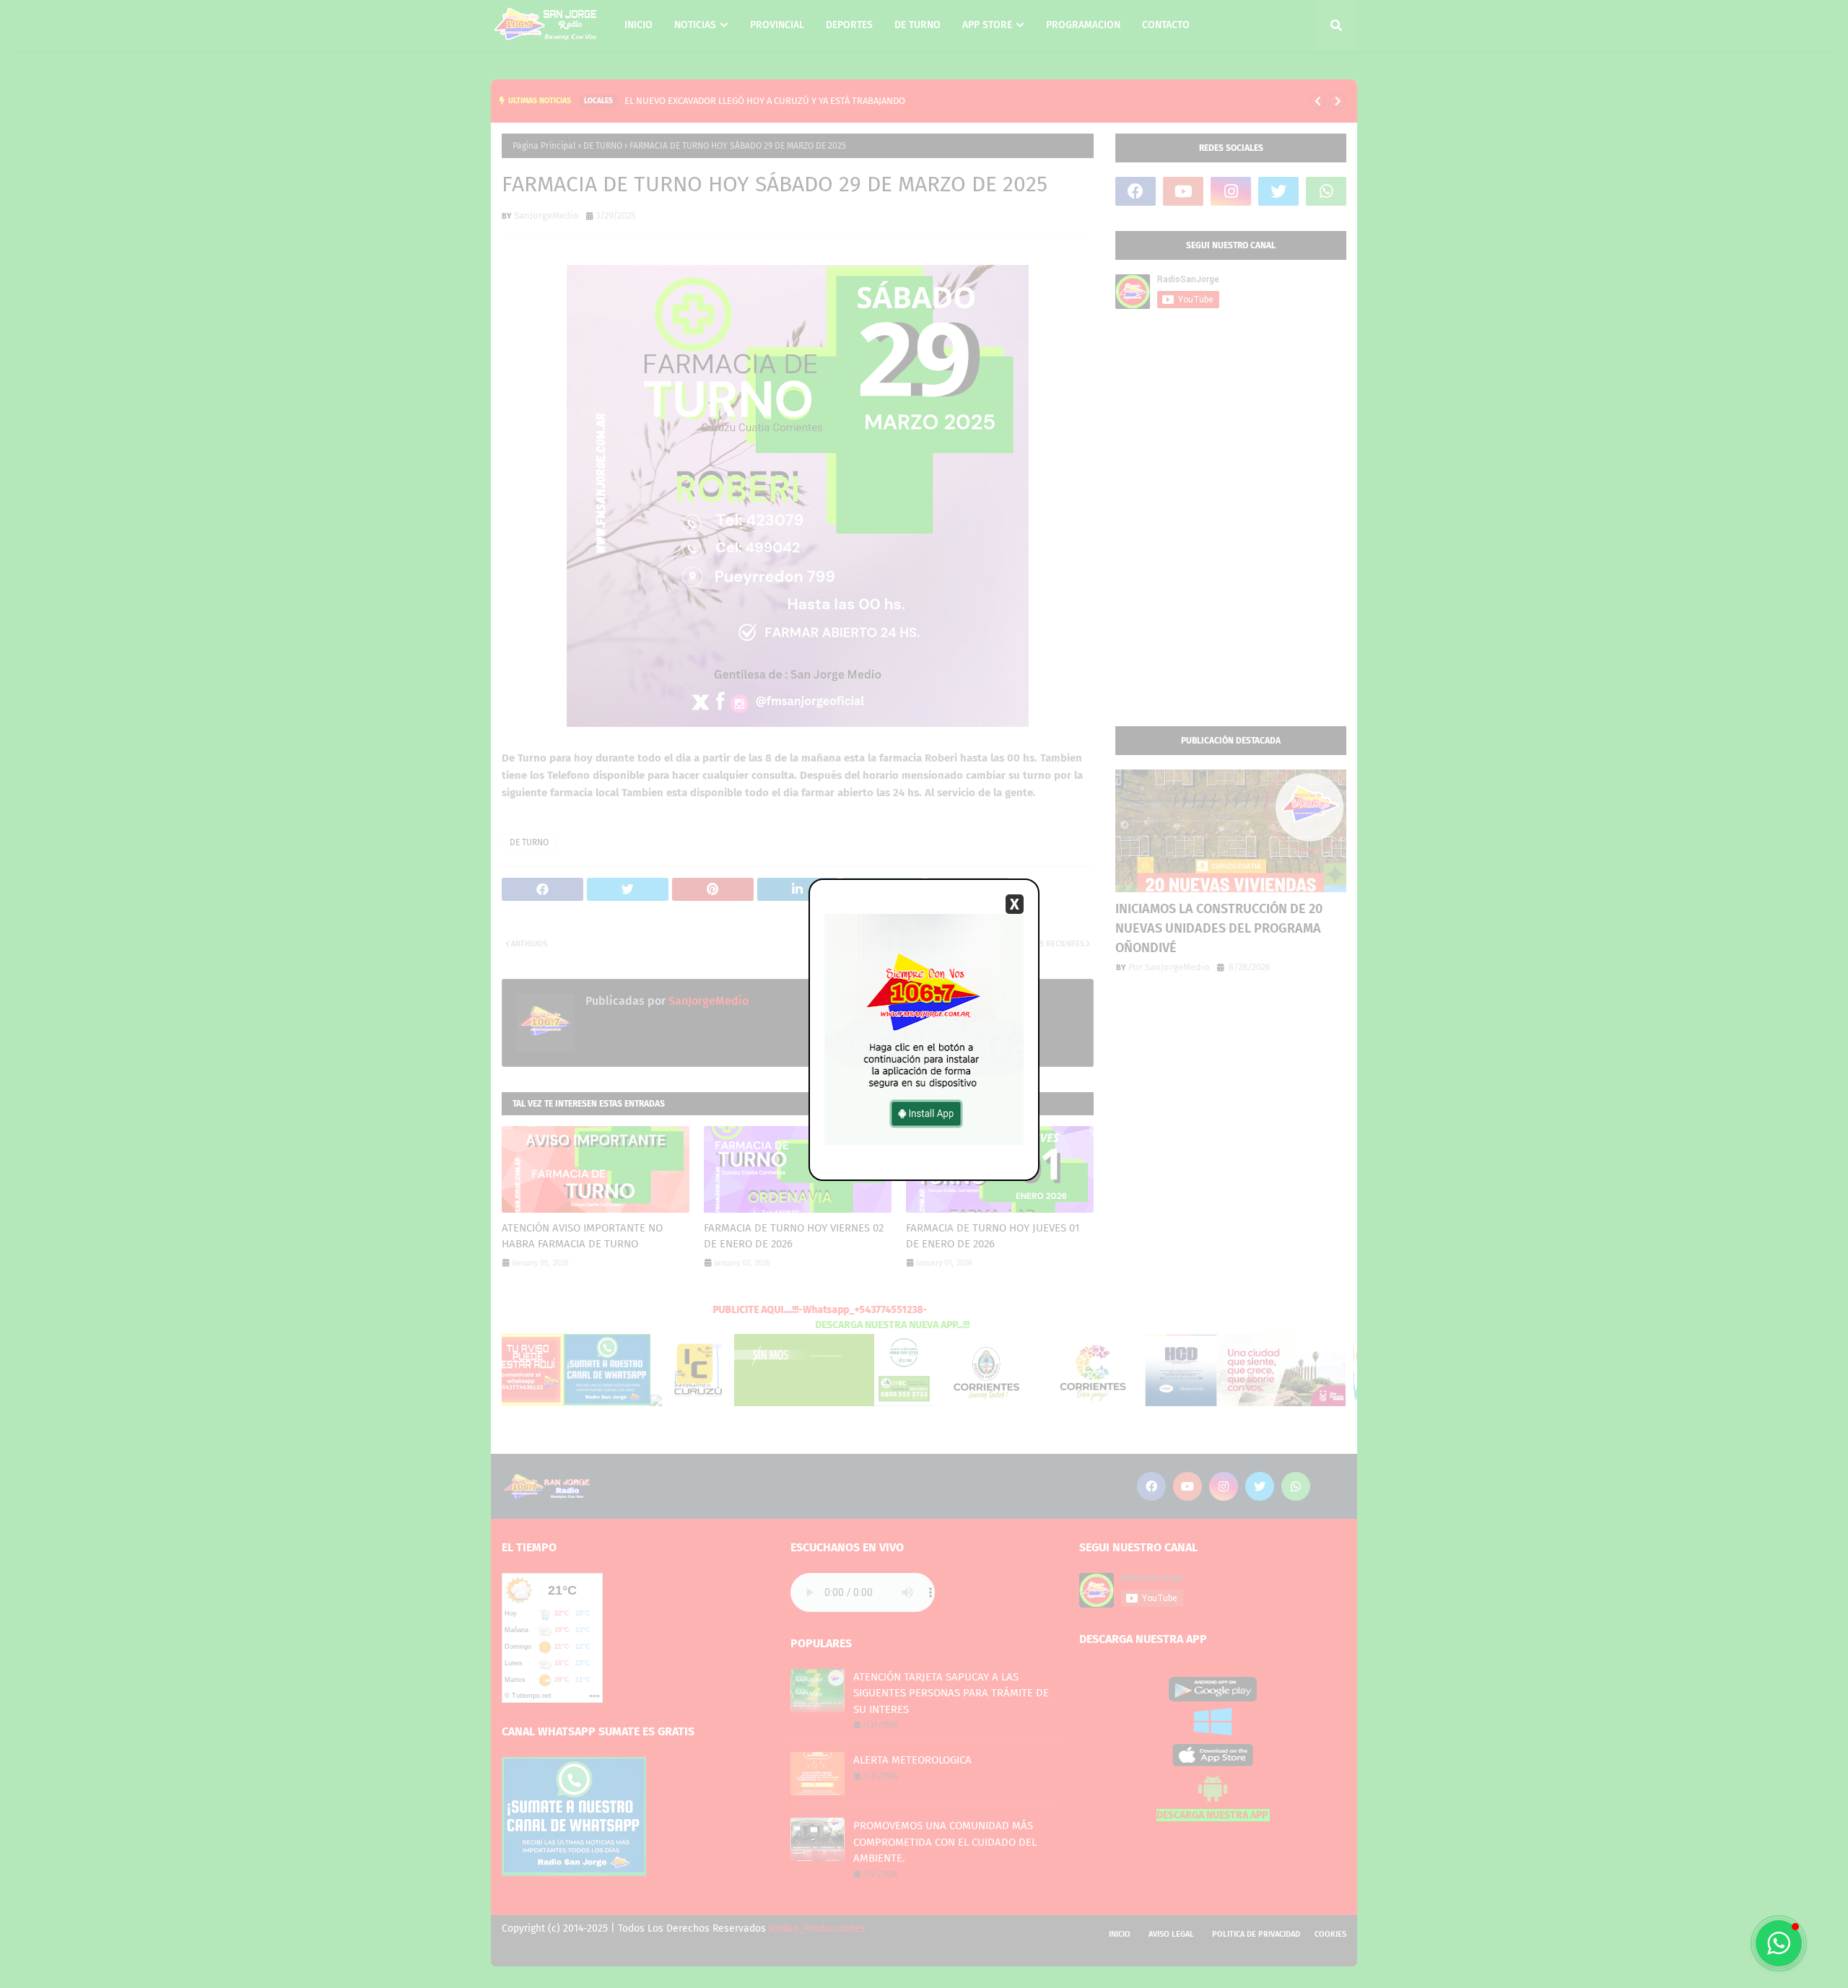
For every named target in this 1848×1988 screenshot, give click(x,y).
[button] (1779, 1943)
